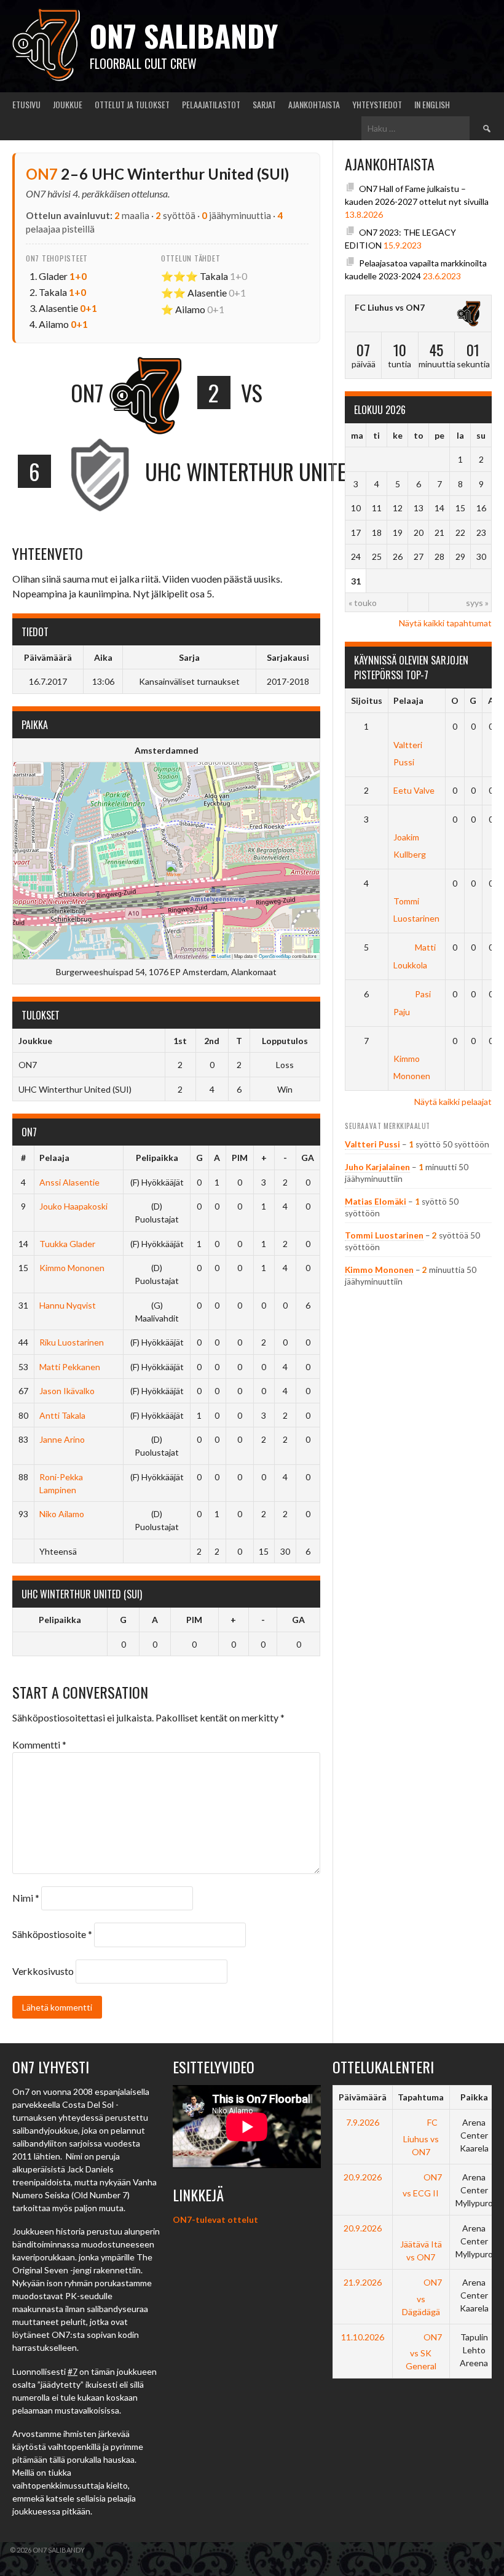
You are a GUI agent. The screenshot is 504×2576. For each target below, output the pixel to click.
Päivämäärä (363, 2097)
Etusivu (26, 104)
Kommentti (39, 1745)
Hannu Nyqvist (68, 1305)
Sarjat (264, 104)
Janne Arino (62, 1439)
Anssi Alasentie (69, 1182)
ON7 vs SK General (424, 2351)
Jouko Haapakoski (73, 1206)
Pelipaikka (157, 1158)
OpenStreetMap (275, 956)
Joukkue (68, 104)
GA (308, 1158)
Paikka (474, 2097)
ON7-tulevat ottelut (215, 2219)
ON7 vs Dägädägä (422, 2297)
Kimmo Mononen (72, 1268)
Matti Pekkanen (70, 1367)
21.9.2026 (363, 2282)
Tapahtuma (421, 2097)
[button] (174, 873)
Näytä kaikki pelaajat (453, 1102)
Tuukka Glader (67, 1244)
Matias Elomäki (376, 1202)
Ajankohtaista (314, 104)
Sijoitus (367, 700)
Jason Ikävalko (67, 1391)
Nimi (26, 1898)
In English (432, 104)
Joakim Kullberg (410, 846)
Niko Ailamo (62, 1514)
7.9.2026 (363, 2122)
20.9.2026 (363, 2177)
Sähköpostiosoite (52, 1934)
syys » (477, 603)
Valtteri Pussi (408, 753)
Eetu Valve (414, 790)
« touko (363, 603)
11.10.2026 (363, 2337)
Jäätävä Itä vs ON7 (421, 2251)
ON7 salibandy (184, 35)
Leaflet (223, 956)
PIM (240, 1158)
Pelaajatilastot (211, 104)
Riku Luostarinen (72, 1342)
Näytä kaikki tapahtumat (445, 623)
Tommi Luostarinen (416, 910)
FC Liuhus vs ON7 (390, 307)
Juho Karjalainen (377, 1167)
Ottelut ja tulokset (132, 104)
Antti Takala (62, 1415)
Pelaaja (54, 1158)
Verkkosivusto (43, 1971)
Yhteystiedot (377, 104)
